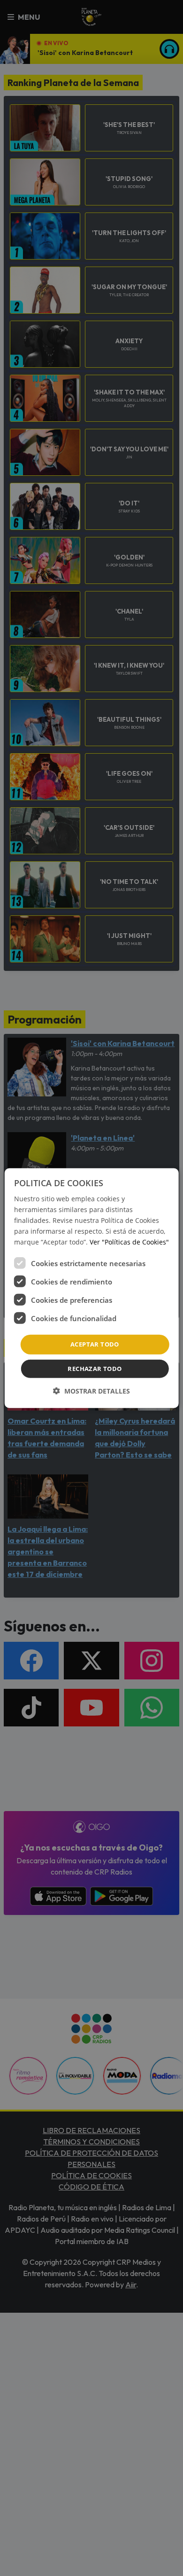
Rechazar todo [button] (95, 1369)
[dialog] (92, 1288)
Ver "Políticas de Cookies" (129, 1242)
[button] (91, 1391)
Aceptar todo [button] (95, 1344)
